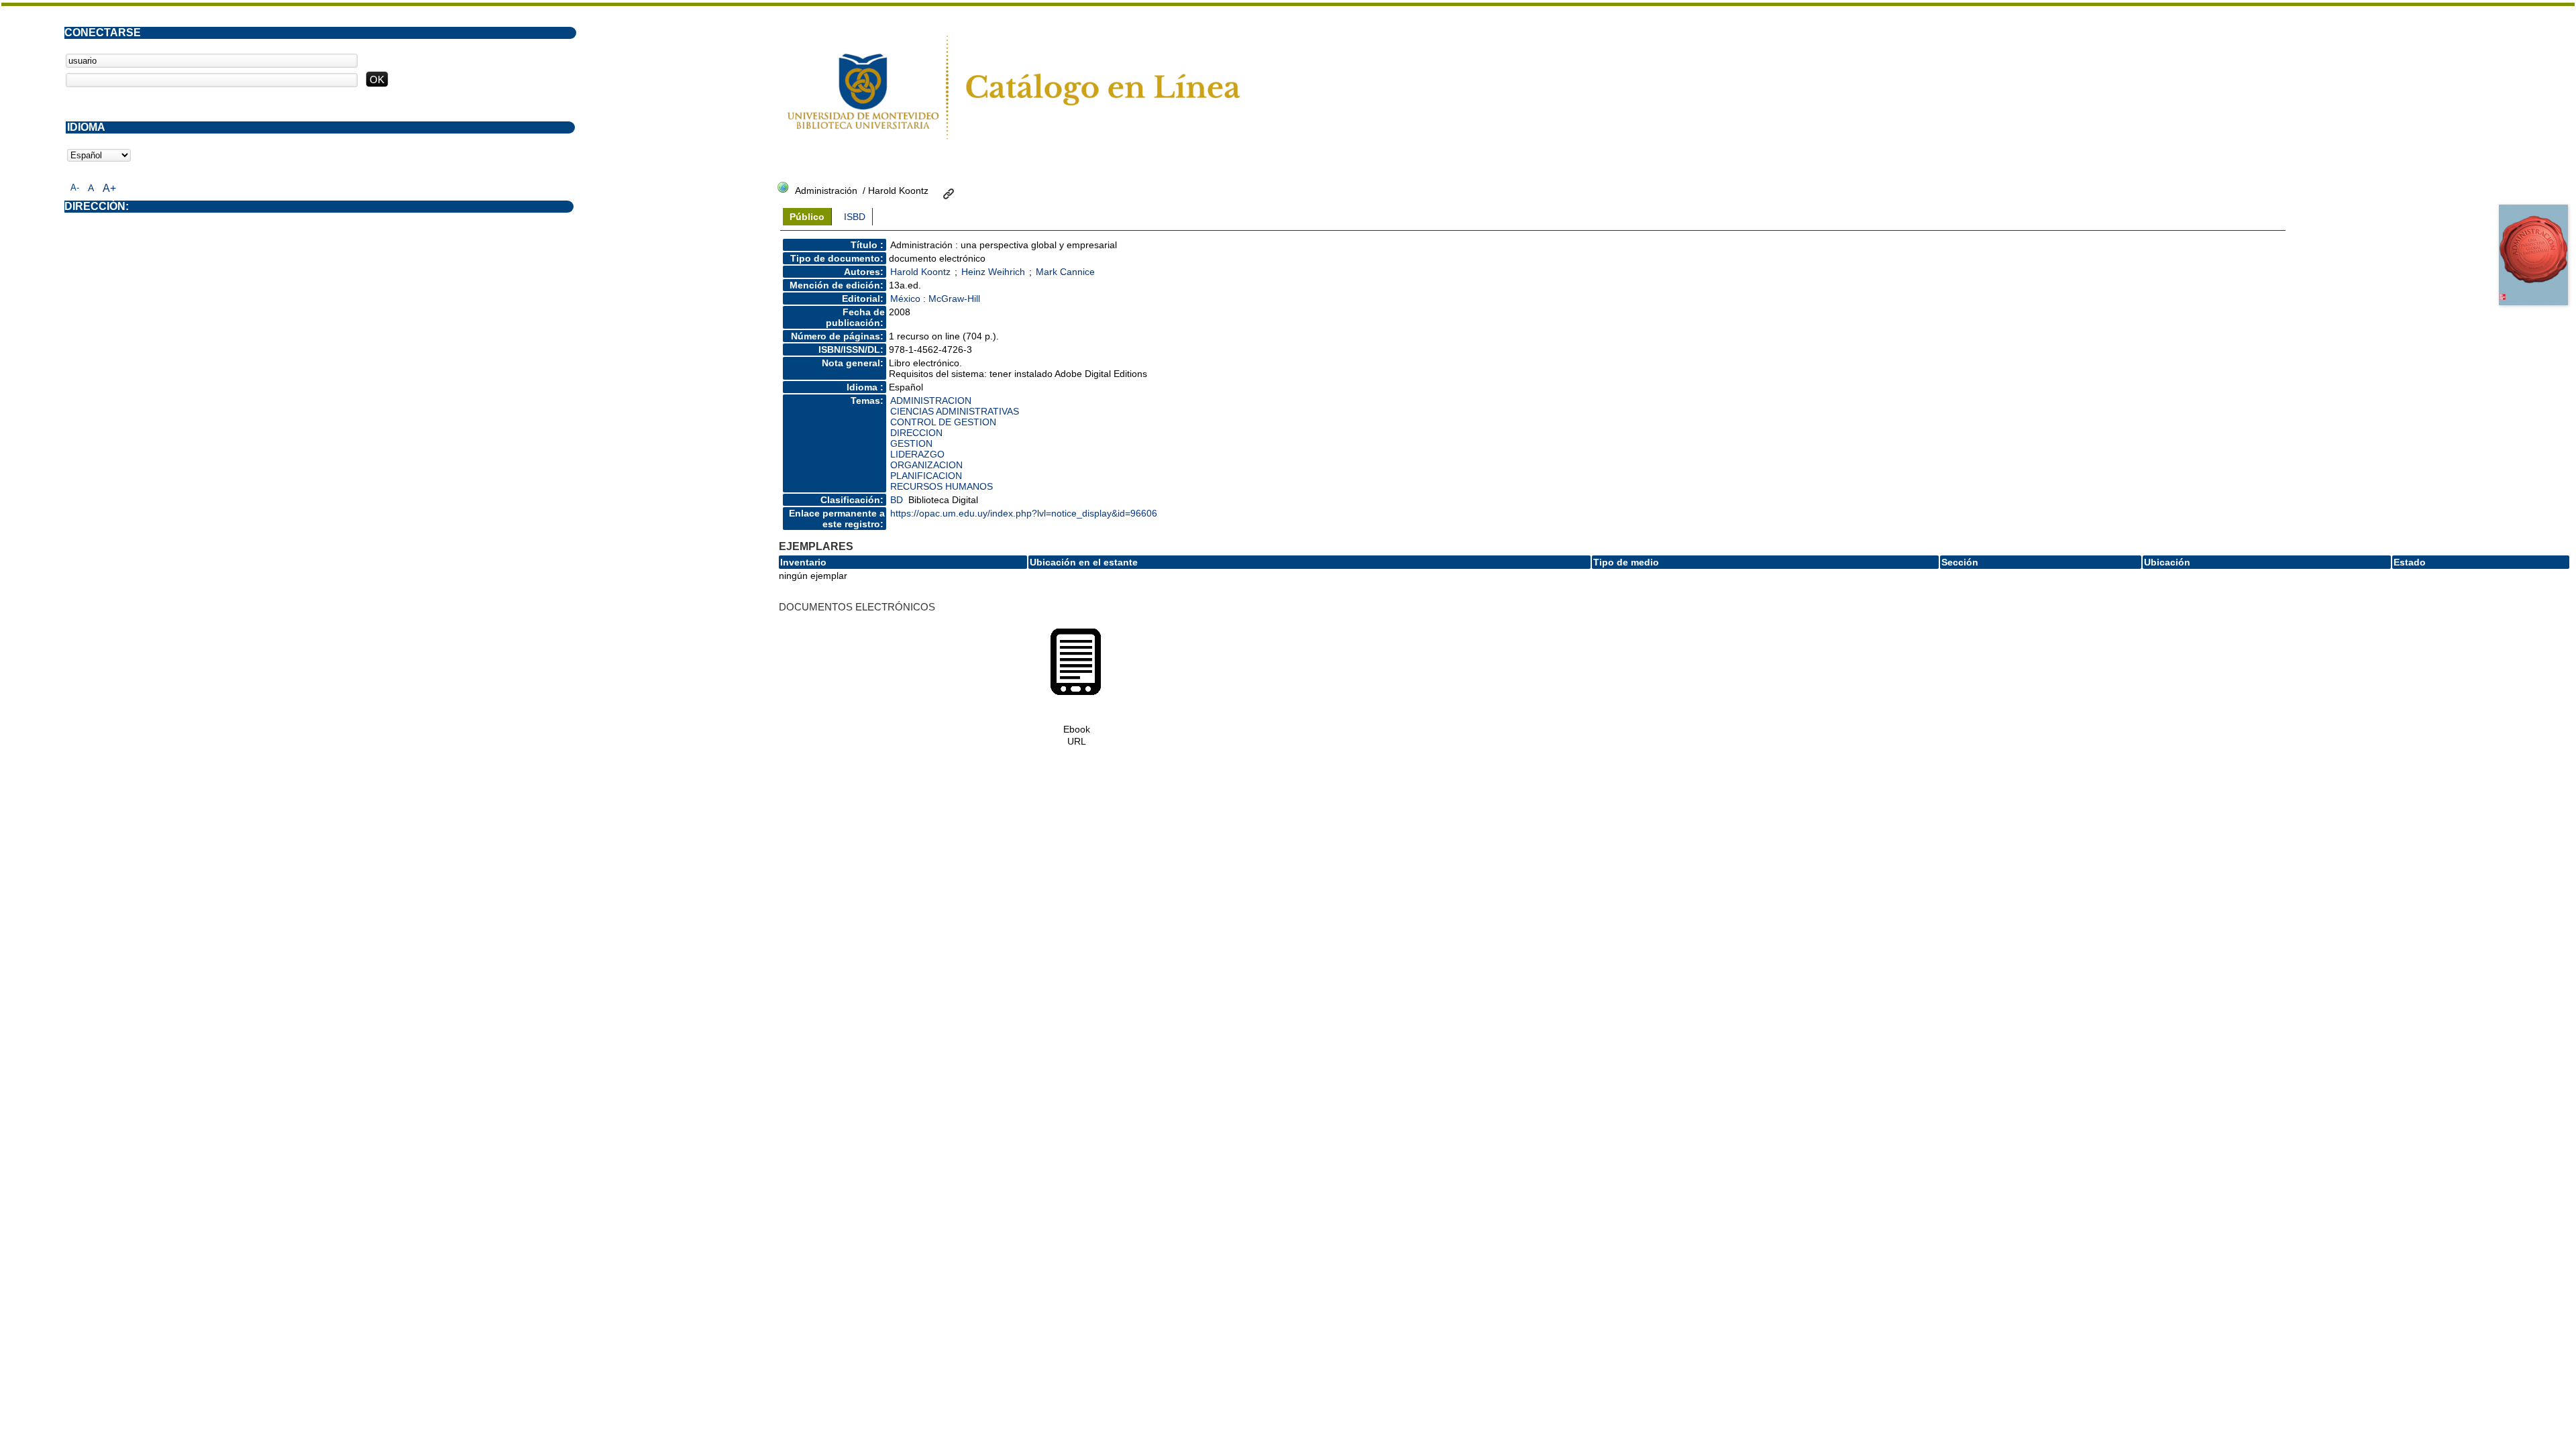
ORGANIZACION (926, 465)
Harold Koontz (920, 272)
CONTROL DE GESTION (943, 422)
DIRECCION (916, 433)
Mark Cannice (1065, 272)
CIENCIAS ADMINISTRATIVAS (955, 411)
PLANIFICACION (926, 476)
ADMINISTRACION (931, 400)
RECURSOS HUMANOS (942, 486)
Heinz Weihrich (993, 272)
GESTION (911, 443)
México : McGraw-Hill (935, 299)
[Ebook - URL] (1076, 694)
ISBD (855, 217)
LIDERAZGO (917, 454)
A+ (109, 188)
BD (897, 500)
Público (807, 217)
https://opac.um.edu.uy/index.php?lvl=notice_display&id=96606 (1024, 513)
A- (75, 187)
